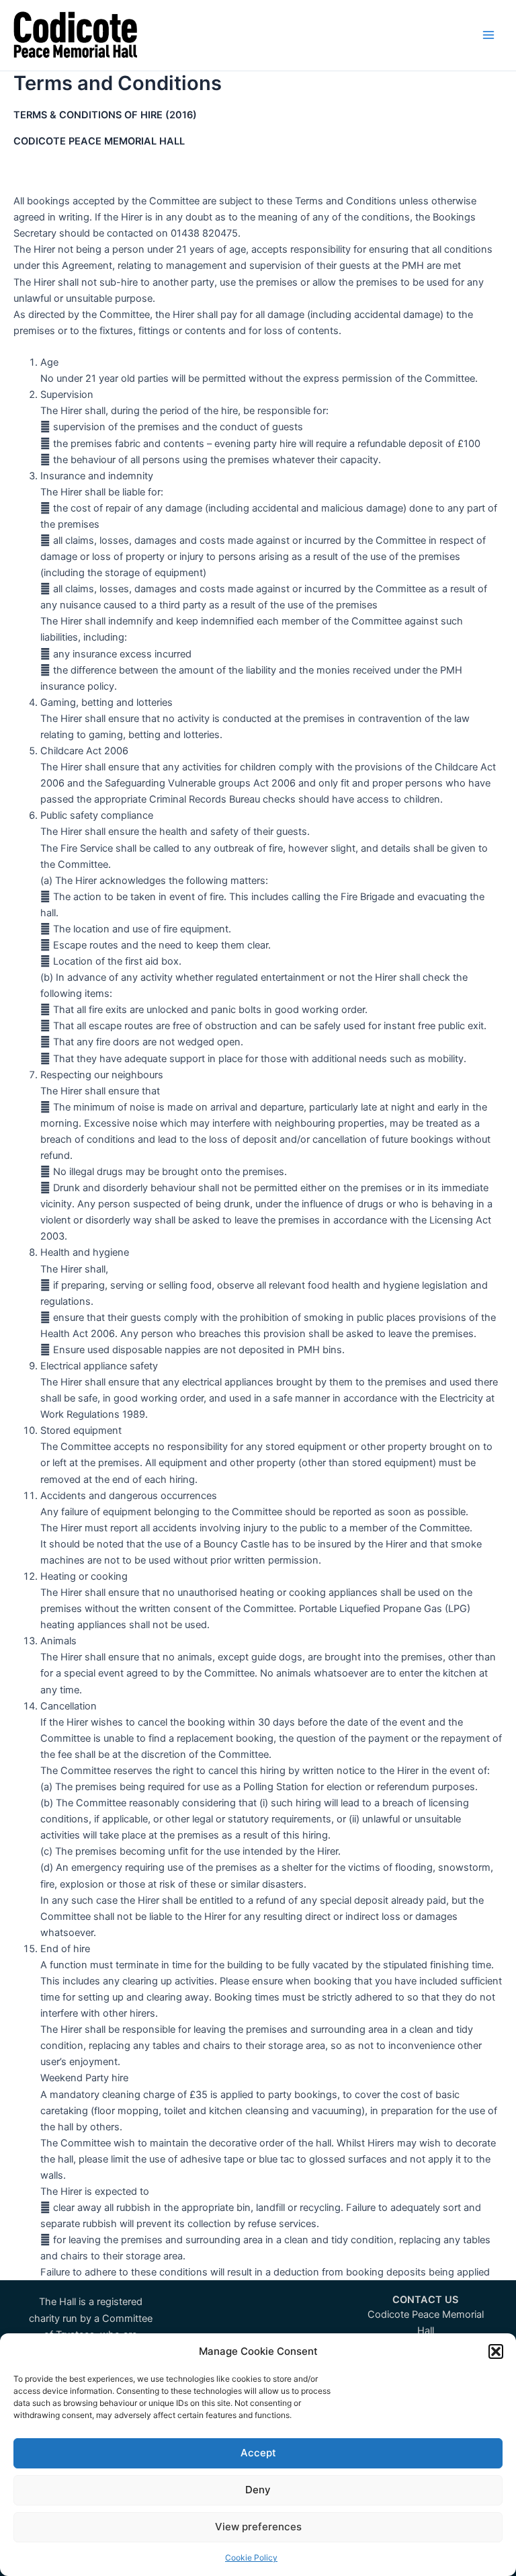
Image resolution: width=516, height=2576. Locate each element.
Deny (258, 2490)
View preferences (258, 2527)
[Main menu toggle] (488, 35)
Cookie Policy (251, 2558)
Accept (258, 2453)
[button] (496, 2351)
